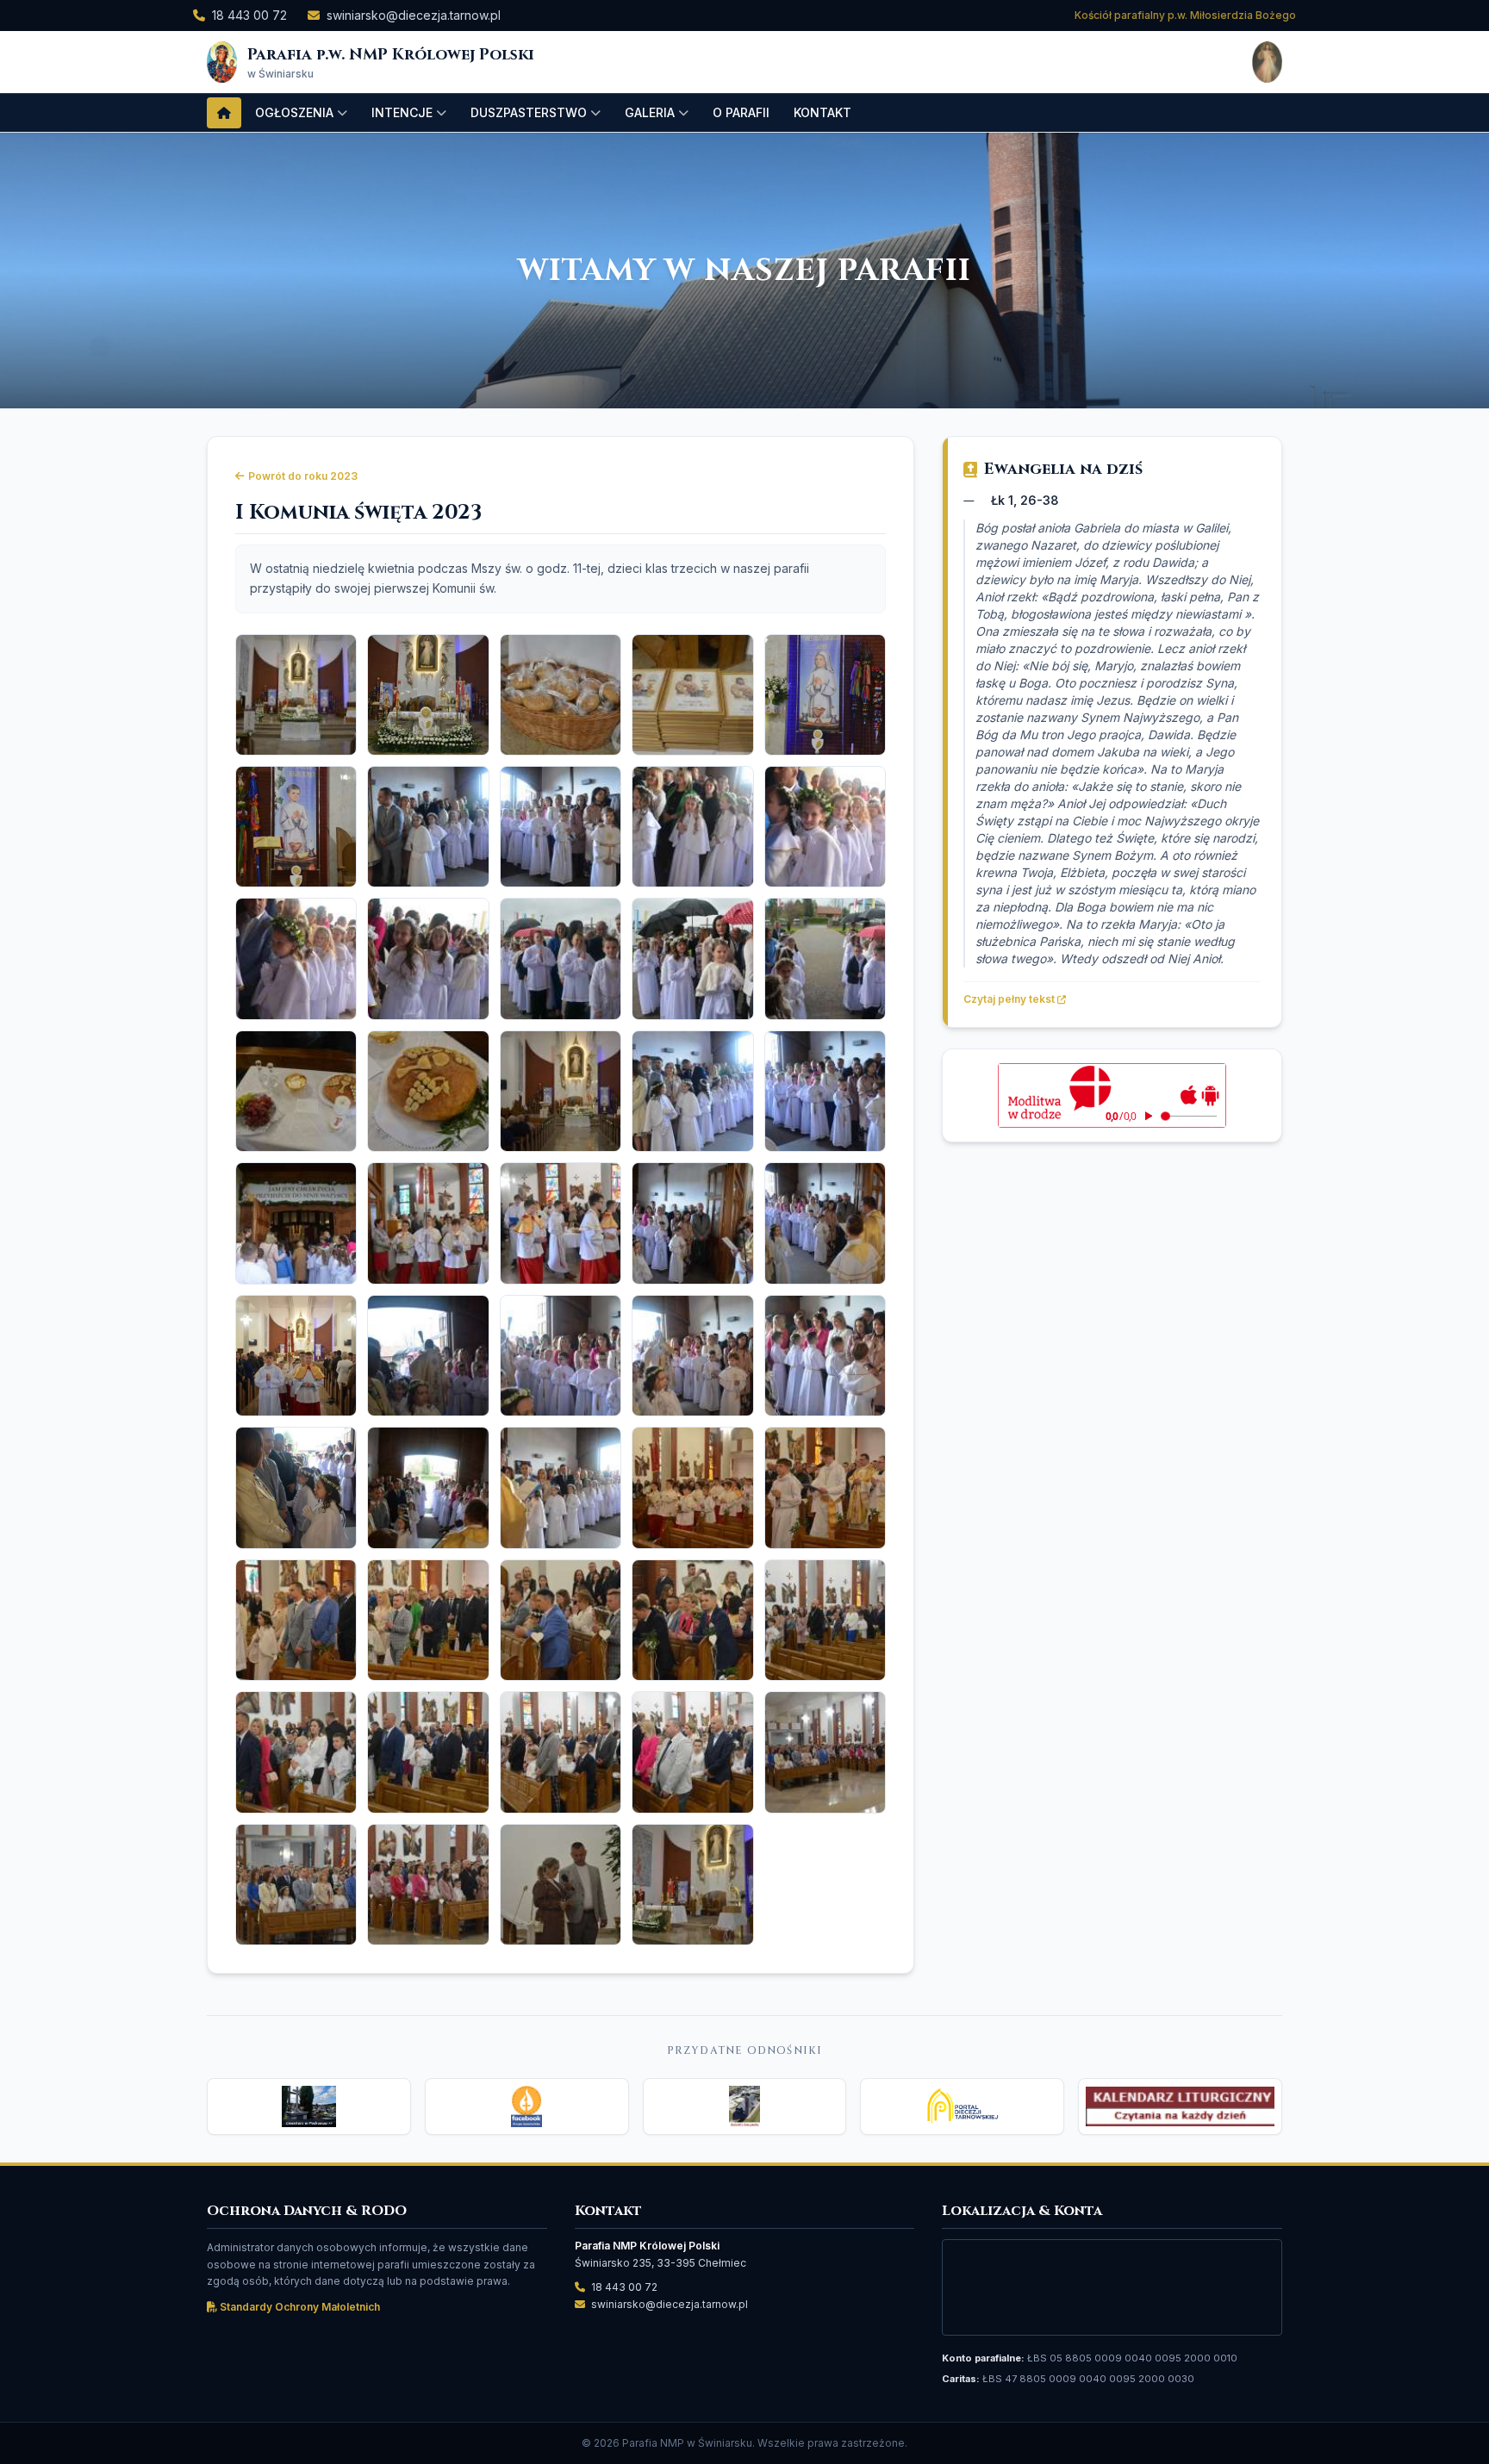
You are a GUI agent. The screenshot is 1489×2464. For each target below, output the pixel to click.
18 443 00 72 (249, 15)
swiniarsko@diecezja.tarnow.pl (414, 15)
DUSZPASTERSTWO (529, 112)
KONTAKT (822, 112)
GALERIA (650, 112)
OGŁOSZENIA (294, 112)
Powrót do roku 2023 (303, 476)
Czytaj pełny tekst (1010, 999)
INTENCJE (402, 112)
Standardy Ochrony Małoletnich (299, 2307)
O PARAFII (741, 112)
